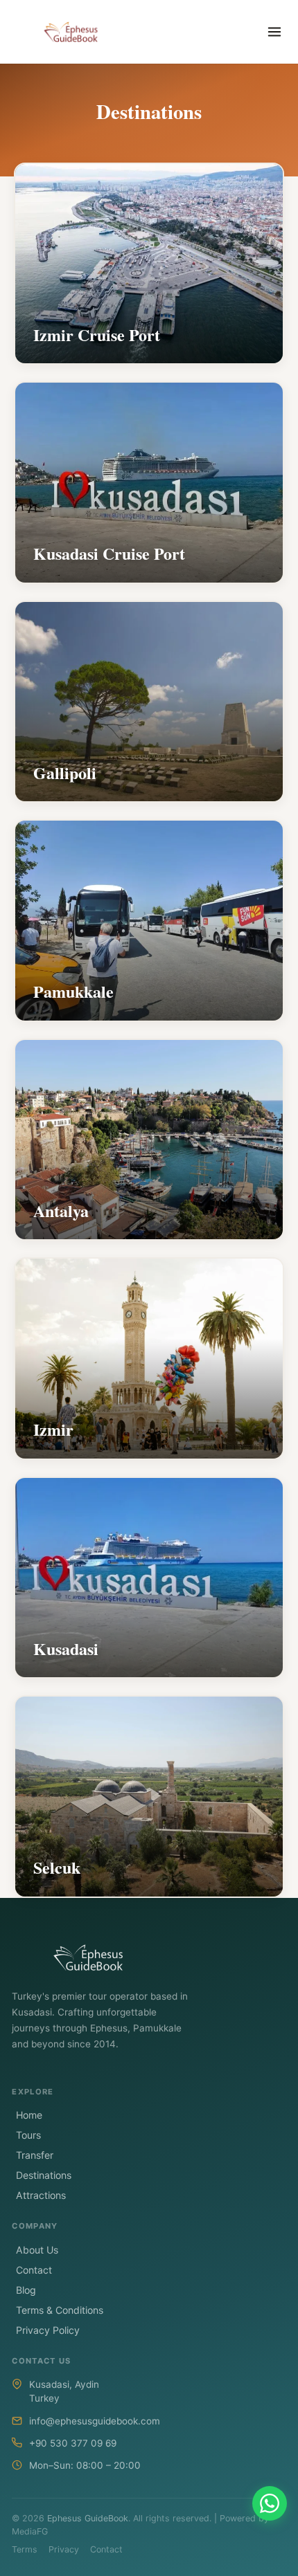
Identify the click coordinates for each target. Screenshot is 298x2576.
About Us (37, 2250)
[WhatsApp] (270, 2503)
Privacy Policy (48, 2330)
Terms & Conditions (60, 2310)
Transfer (35, 2155)
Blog (26, 2290)
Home (29, 2115)
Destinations (44, 2175)
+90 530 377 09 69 (73, 2443)
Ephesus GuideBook (88, 2518)
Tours (28, 2135)
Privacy (64, 2549)
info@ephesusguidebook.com (95, 2421)
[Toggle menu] (274, 32)
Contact (34, 2270)
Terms (25, 2549)
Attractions (41, 2195)
